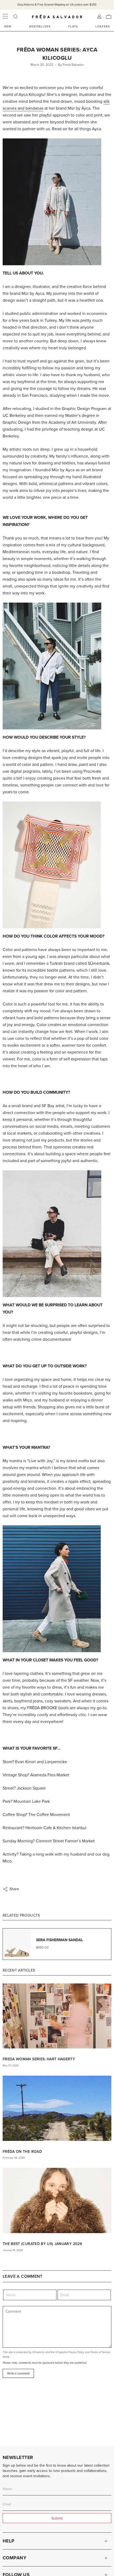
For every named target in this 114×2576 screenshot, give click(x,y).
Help (9, 2541)
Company (14, 2558)
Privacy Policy (76, 2352)
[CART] (109, 17)
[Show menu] (5, 17)
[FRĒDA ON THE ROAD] (57, 2108)
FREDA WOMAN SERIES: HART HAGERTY (39, 2059)
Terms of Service (101, 2352)
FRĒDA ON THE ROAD (22, 2151)
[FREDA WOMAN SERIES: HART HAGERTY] (57, 2016)
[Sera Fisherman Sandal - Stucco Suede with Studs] (57, 202)
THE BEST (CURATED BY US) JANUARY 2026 (42, 2244)
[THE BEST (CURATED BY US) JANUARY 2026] (57, 2200)
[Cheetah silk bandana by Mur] (57, 865)
